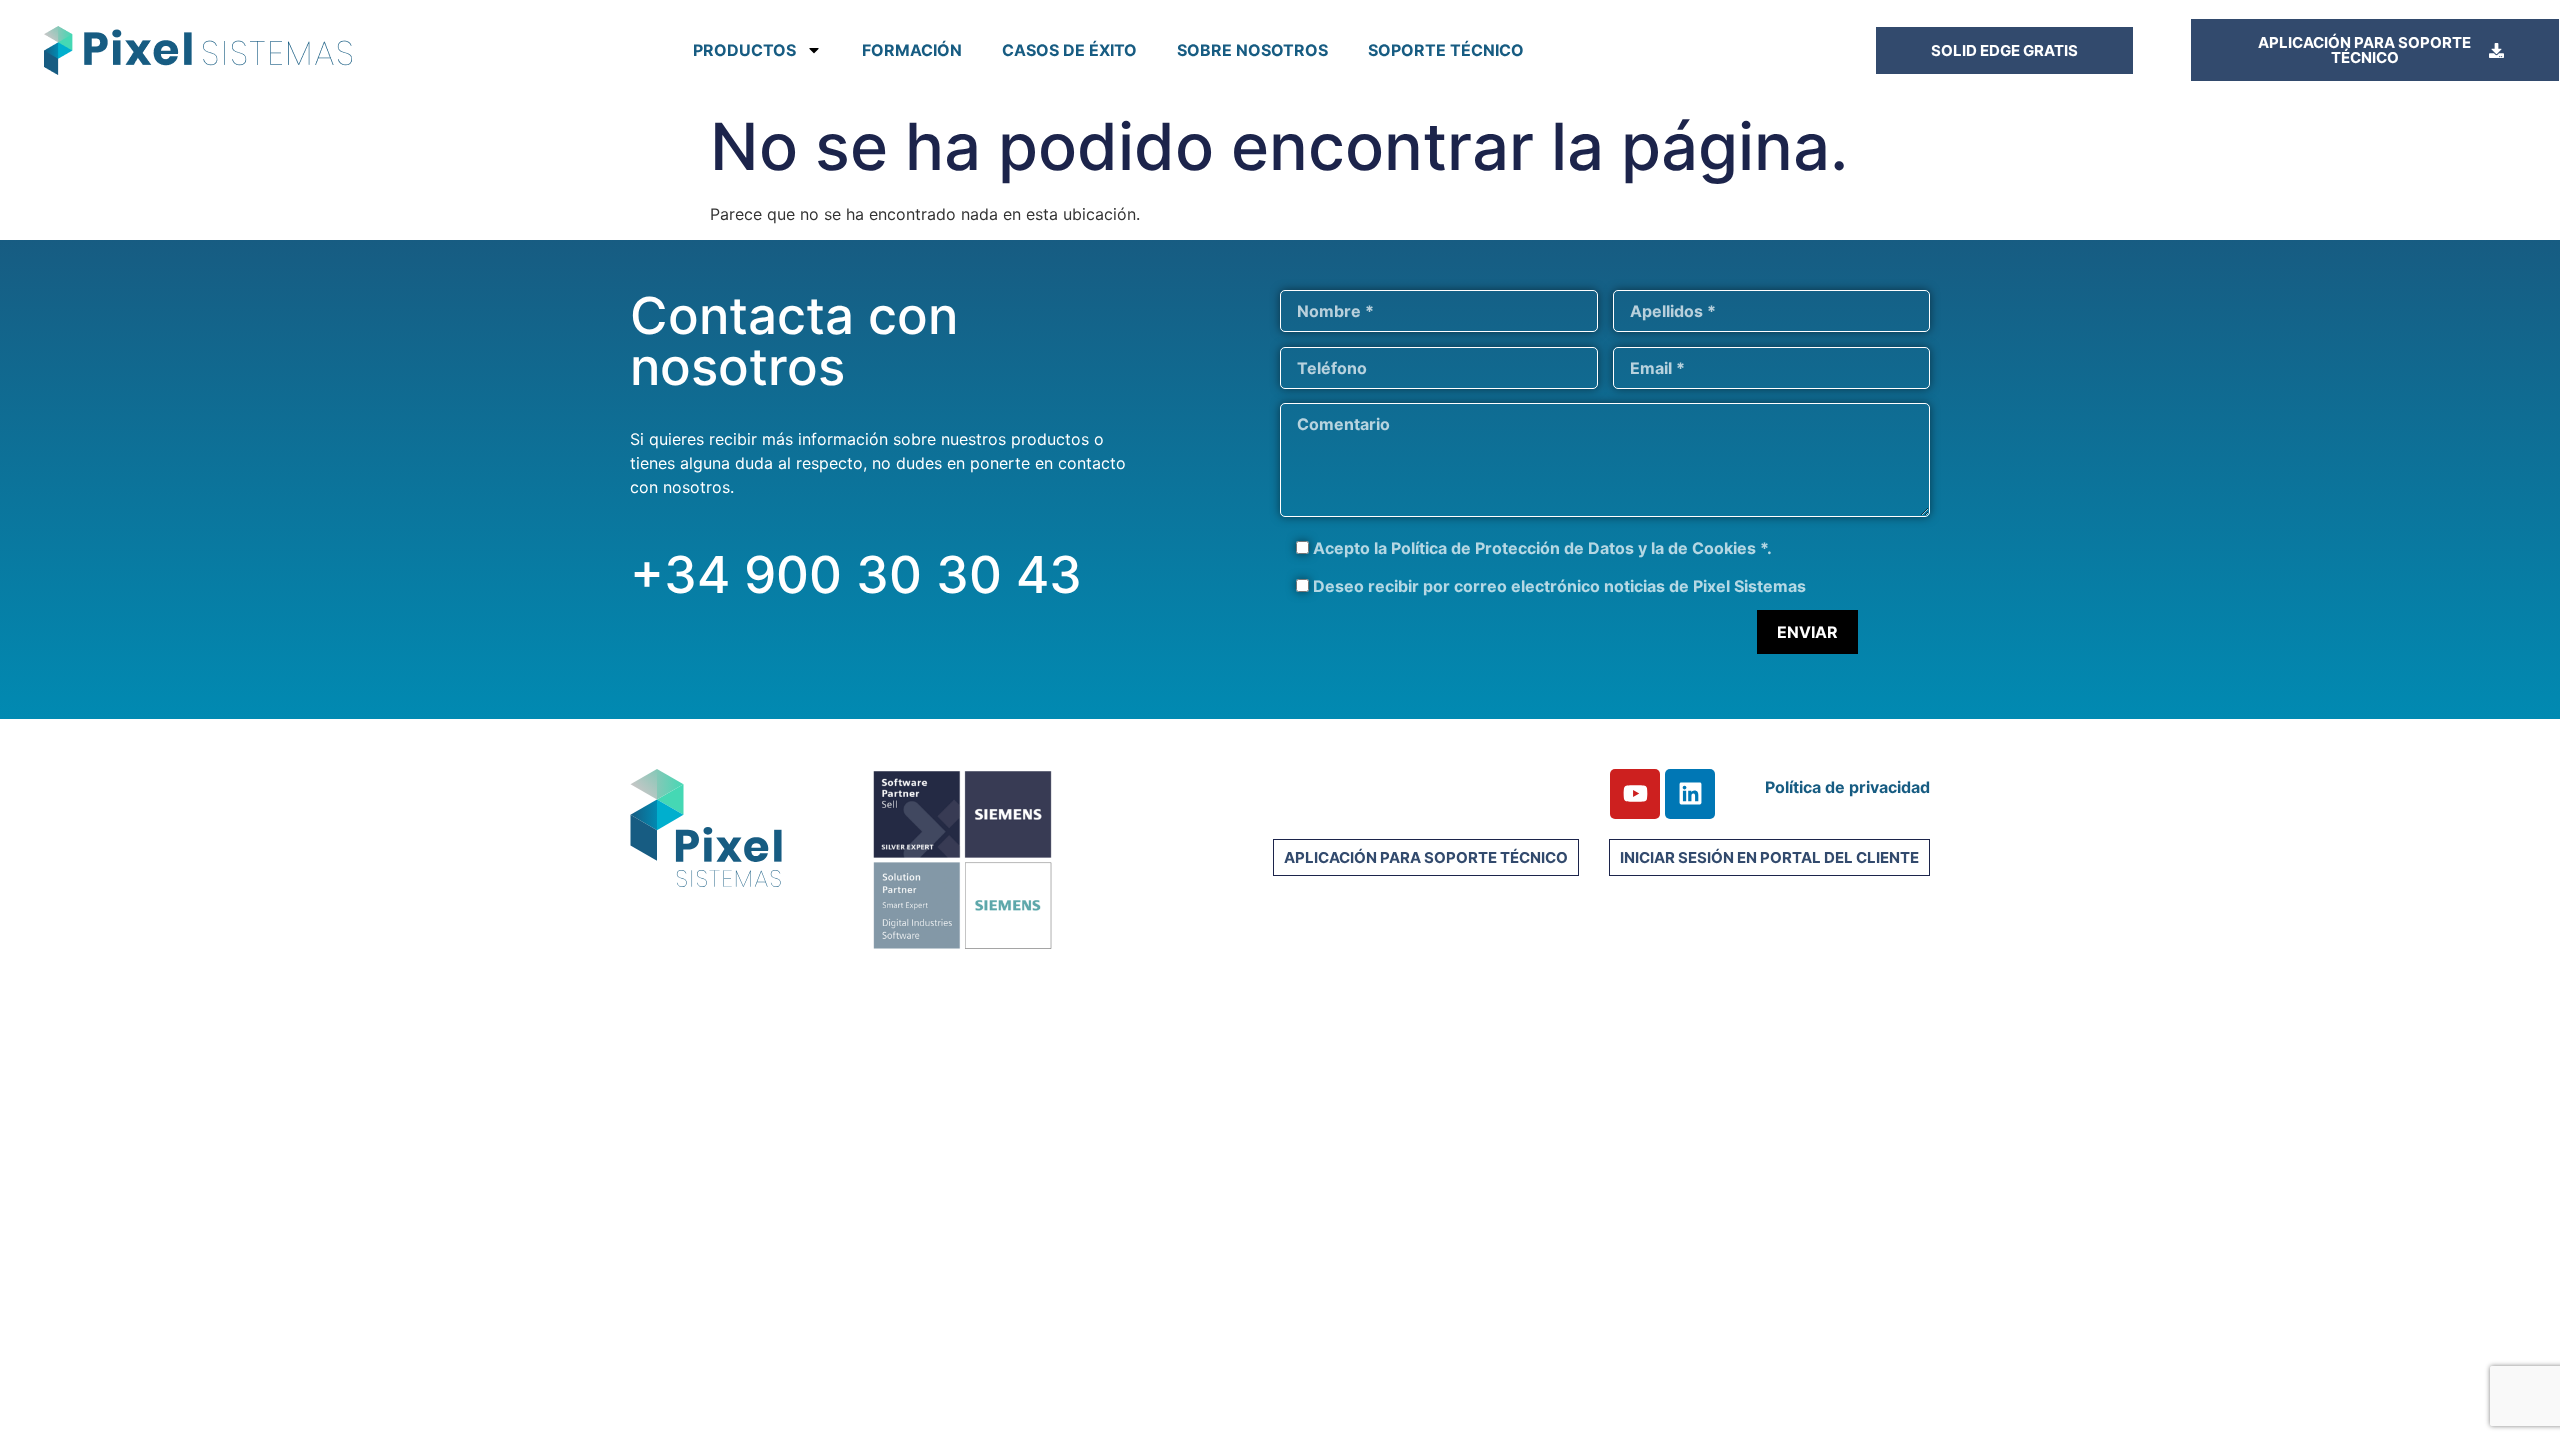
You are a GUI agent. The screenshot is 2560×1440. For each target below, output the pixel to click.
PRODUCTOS (744, 50)
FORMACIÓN (912, 50)
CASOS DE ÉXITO (1069, 50)
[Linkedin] (1690, 794)
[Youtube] (1635, 794)
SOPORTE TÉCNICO (1446, 50)
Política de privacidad (1847, 787)
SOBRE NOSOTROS (1252, 50)
